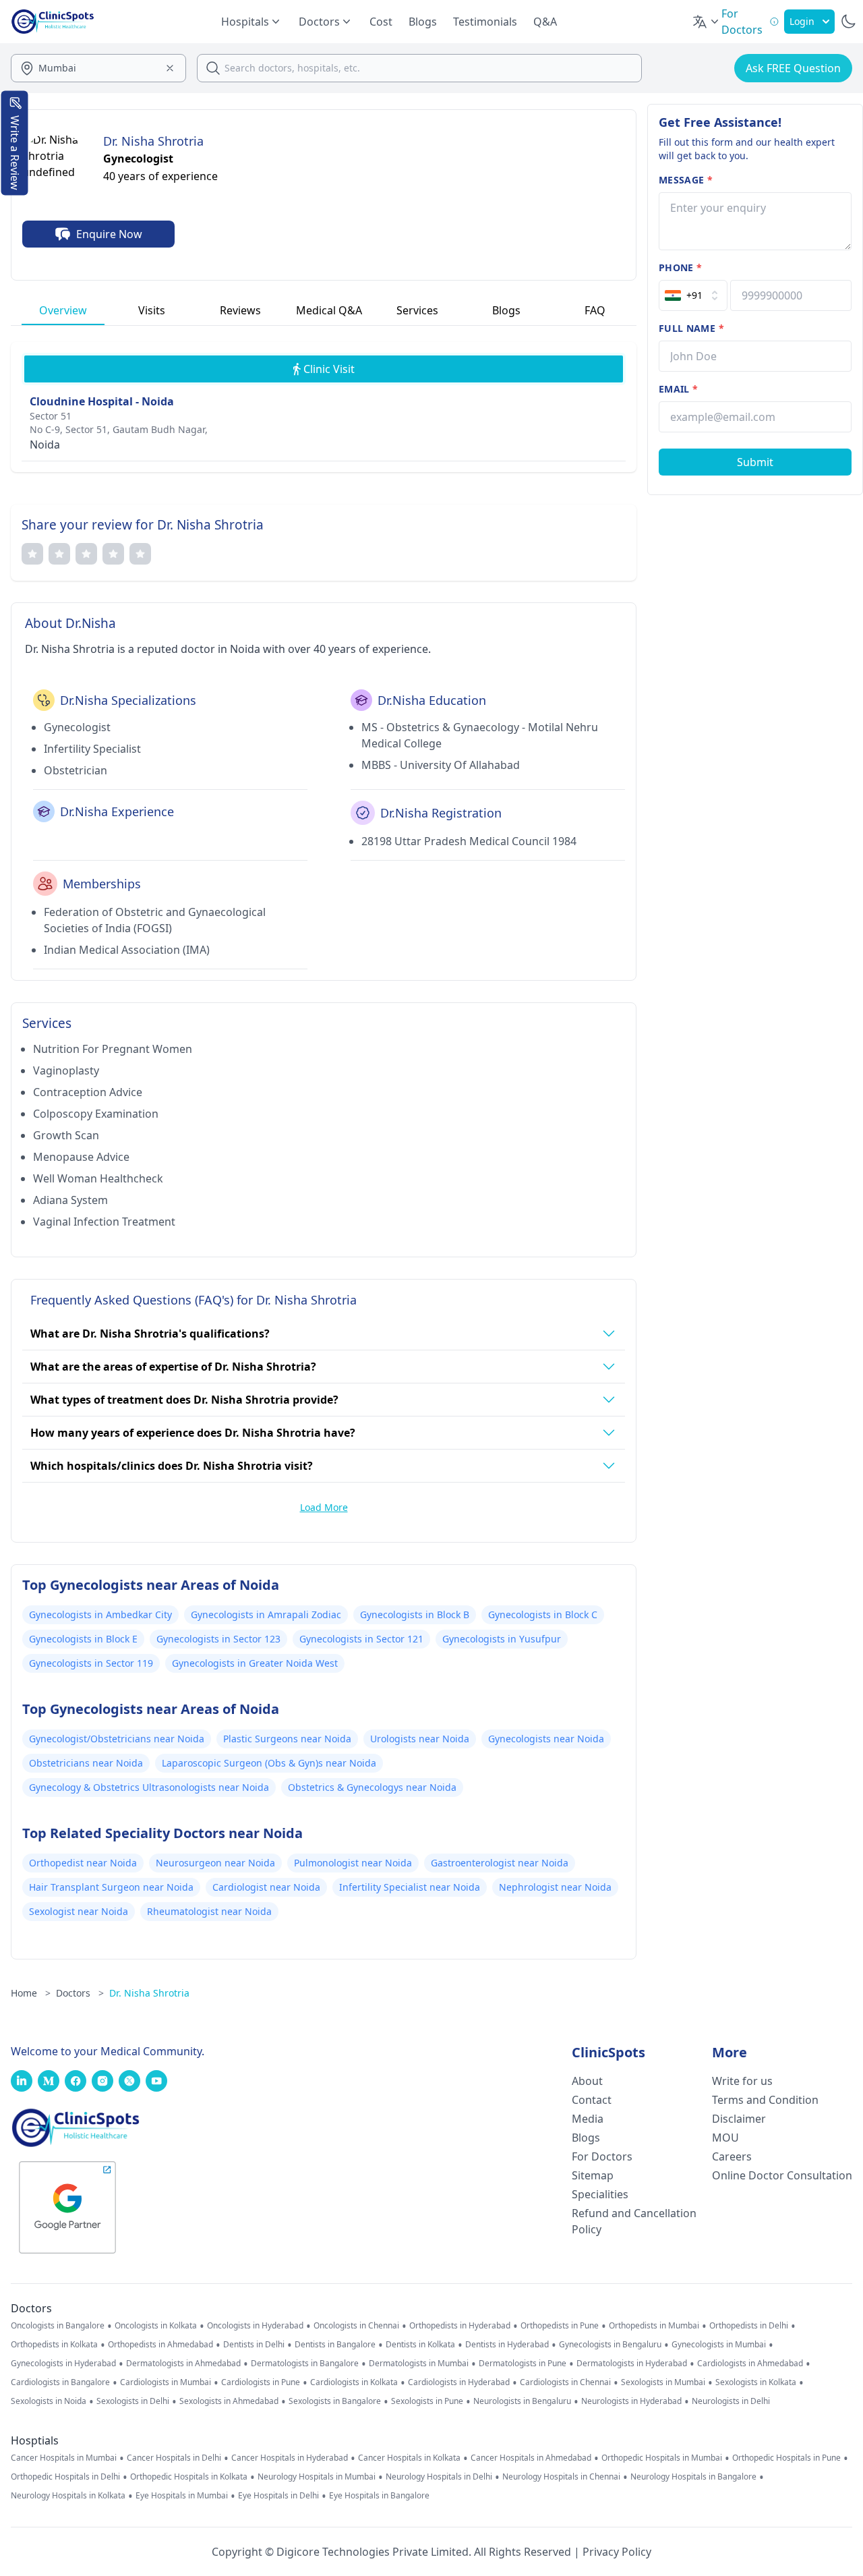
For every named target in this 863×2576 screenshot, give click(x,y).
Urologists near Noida (420, 1739)
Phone (680, 267)
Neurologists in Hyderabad (631, 2401)
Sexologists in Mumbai (663, 2382)
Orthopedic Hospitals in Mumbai (662, 2458)
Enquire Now (109, 234)
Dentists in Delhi (254, 2345)
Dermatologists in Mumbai (419, 2364)
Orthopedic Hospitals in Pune (786, 2458)
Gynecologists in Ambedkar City (100, 1614)
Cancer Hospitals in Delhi (174, 2458)
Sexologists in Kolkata (756, 2382)
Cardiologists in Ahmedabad (750, 2364)
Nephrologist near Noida (555, 1887)
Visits (152, 310)
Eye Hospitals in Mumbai (182, 2496)
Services (417, 310)
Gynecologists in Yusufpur (502, 1639)
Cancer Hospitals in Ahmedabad (531, 2458)
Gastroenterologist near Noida (500, 1863)
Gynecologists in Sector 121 (361, 1639)
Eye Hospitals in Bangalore (379, 2496)
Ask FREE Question (793, 68)
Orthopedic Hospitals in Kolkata (189, 2477)
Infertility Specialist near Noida (410, 1887)
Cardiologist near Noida (266, 1887)
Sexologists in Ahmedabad (229, 2401)
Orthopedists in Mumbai (654, 2326)
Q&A (545, 22)
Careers (732, 2156)
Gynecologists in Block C (543, 1614)
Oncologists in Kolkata (156, 2326)
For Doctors (602, 2156)
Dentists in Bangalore (335, 2345)
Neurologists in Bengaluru (522, 2401)
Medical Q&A (329, 310)
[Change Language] (707, 22)
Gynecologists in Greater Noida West (255, 1663)
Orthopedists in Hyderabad (460, 2326)
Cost (381, 22)
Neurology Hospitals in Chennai (561, 2477)
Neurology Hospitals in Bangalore (693, 2477)
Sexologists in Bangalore (335, 2401)
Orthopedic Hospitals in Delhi (65, 2477)
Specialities (600, 2194)
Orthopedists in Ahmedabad (160, 2345)
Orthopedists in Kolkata (54, 2345)
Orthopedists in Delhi (749, 2326)
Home (31, 1993)
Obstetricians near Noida (86, 1763)
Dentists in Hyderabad (507, 2345)
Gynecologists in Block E (83, 1639)
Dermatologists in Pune (523, 2364)
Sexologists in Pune (427, 2401)
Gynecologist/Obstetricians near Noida (117, 1739)
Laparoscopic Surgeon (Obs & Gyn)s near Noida (269, 1763)
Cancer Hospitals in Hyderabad (290, 2458)
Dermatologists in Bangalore (305, 2364)
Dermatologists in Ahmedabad (183, 2364)
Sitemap (593, 2175)
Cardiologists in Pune (261, 2382)
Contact (592, 2100)
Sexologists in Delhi (133, 2401)
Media (588, 2119)
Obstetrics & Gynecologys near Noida (372, 1787)
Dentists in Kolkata (420, 2345)
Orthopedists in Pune (560, 2326)
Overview (63, 310)
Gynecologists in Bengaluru (610, 2345)
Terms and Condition (765, 2100)
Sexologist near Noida (79, 1911)
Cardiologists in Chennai (565, 2382)
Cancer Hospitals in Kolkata (409, 2458)
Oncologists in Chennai (356, 2326)
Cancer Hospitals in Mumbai (64, 2458)
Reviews (240, 310)
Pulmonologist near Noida (353, 1863)
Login (802, 21)
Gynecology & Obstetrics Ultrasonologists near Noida (149, 1787)
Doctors (80, 1993)
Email (678, 389)
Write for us (742, 2081)
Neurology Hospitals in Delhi (439, 2477)
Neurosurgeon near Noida (215, 1863)
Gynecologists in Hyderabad (63, 2364)
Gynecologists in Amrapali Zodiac (266, 1614)
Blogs (423, 22)
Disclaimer (739, 2119)
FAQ (595, 310)
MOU (725, 2138)
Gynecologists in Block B (415, 1614)
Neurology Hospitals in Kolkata (68, 2496)
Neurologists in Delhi (731, 2401)
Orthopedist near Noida (83, 1863)
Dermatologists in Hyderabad (632, 2364)
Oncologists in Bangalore (58, 2326)
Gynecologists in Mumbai (719, 2345)
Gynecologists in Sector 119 (91, 1663)
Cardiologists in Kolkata (354, 2382)
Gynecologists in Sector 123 (218, 1639)
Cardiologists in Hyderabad (459, 2382)
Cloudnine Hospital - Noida (102, 401)
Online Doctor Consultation (782, 2175)
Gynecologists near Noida (546, 1739)
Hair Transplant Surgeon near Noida (111, 1887)
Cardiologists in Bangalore (60, 2382)
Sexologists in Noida (49, 2401)
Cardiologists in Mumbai (166, 2382)
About (587, 2081)
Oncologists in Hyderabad (255, 2326)
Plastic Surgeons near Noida (287, 1739)
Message (686, 180)
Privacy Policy (617, 2552)
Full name (691, 328)
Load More (324, 1507)
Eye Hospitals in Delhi (278, 2496)
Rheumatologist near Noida (209, 1911)
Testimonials (485, 22)
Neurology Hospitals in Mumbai (317, 2477)
